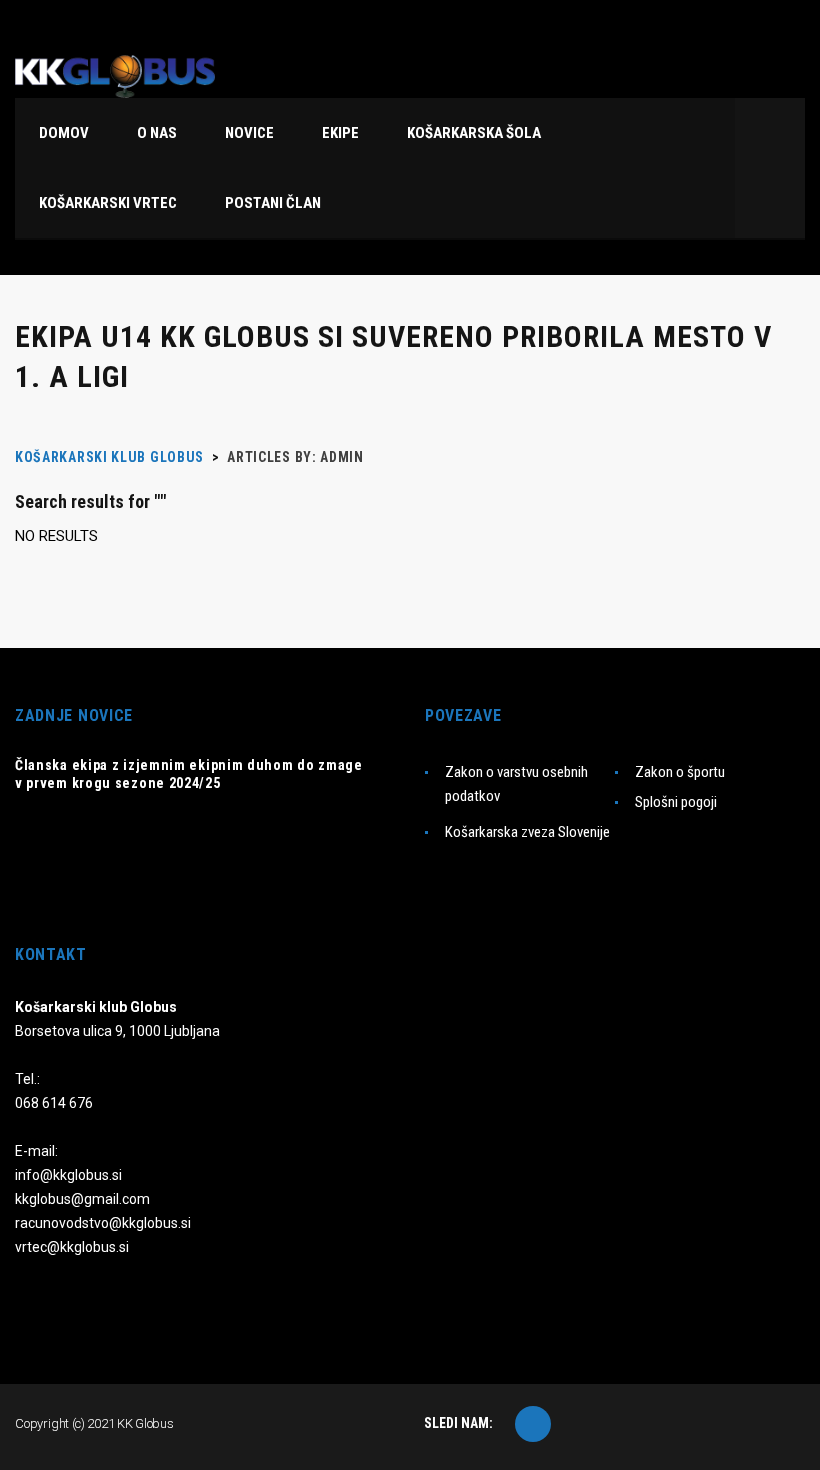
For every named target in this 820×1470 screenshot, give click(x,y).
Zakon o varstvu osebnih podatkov (516, 784)
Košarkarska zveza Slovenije (527, 832)
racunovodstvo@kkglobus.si (103, 1223)
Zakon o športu (680, 772)
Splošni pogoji (676, 802)
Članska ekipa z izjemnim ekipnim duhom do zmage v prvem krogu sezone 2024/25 (189, 774)
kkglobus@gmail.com (82, 1199)
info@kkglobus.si (68, 1175)
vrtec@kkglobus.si (72, 1247)
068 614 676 (54, 1103)
